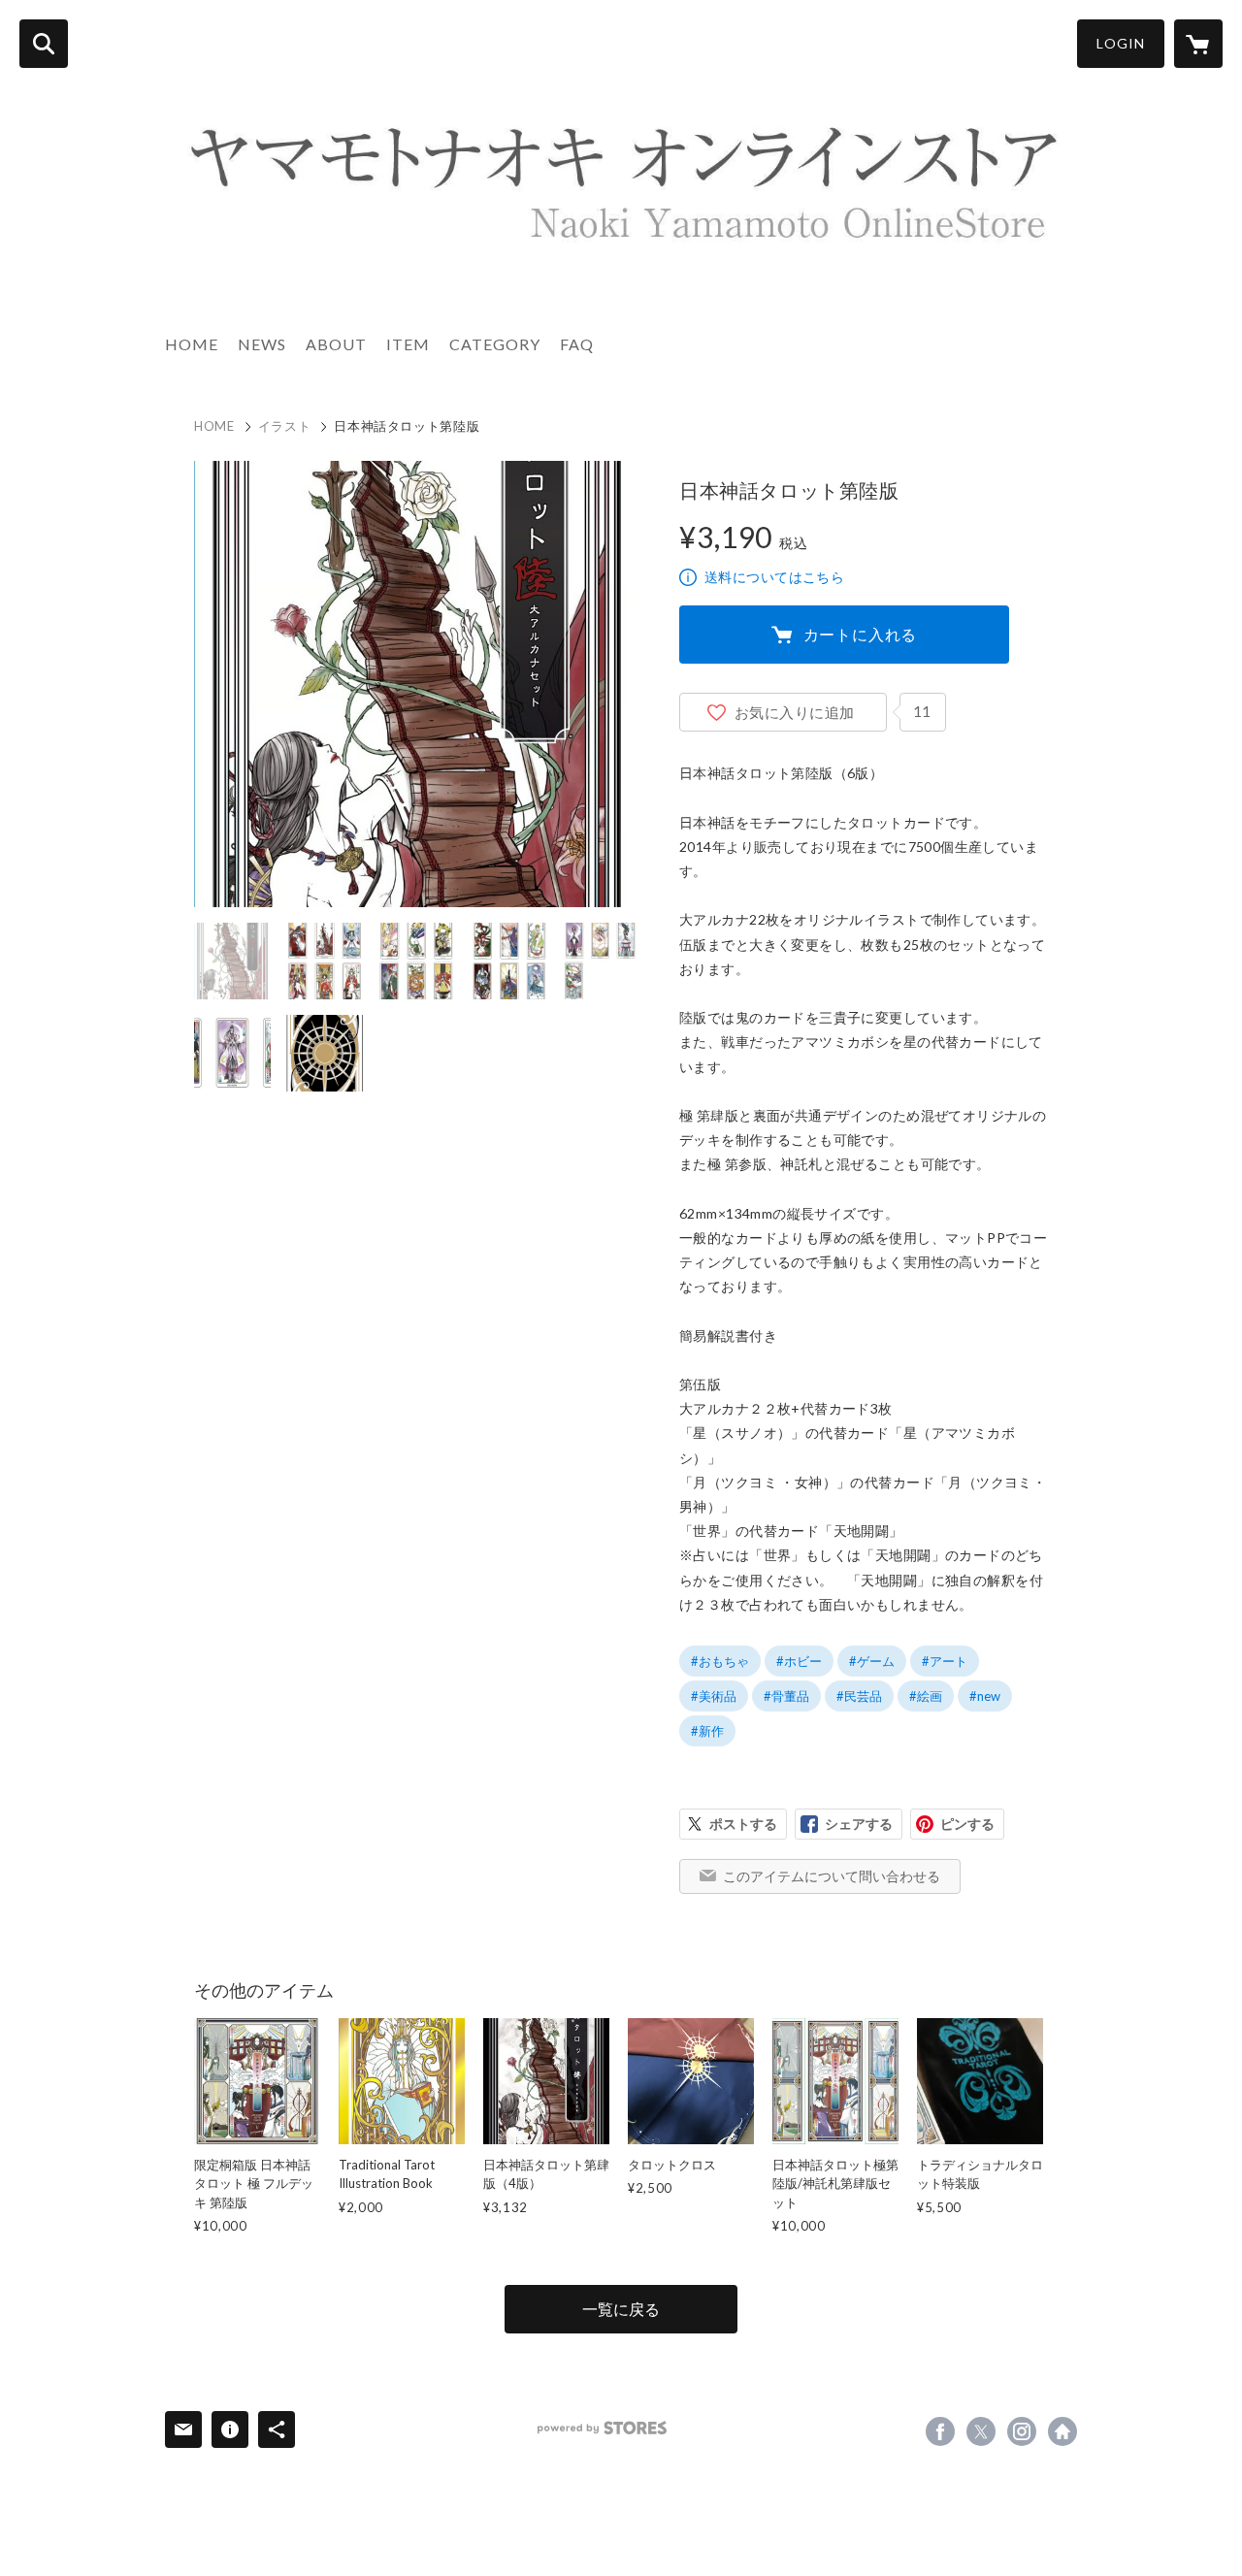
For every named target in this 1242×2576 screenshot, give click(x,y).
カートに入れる (861, 634)
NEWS (262, 344)
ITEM (408, 344)
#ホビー (799, 1661)
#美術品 (714, 1696)
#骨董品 (786, 1696)
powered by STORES (602, 2428)
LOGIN (1121, 43)
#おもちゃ (720, 1661)
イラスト (285, 426)
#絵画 (926, 1696)
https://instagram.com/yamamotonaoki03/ (1022, 2431)
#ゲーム (872, 1661)
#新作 (707, 1731)
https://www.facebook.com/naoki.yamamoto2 (940, 2431)
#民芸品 (859, 1696)
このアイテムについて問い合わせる (832, 1876)
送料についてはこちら (774, 577)
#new (985, 1696)
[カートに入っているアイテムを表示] (1198, 44)
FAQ (577, 344)
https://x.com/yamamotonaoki (981, 2431)
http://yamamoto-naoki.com (1062, 2431)
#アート (945, 1661)
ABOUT (336, 344)
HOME (192, 344)
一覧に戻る (621, 2309)
